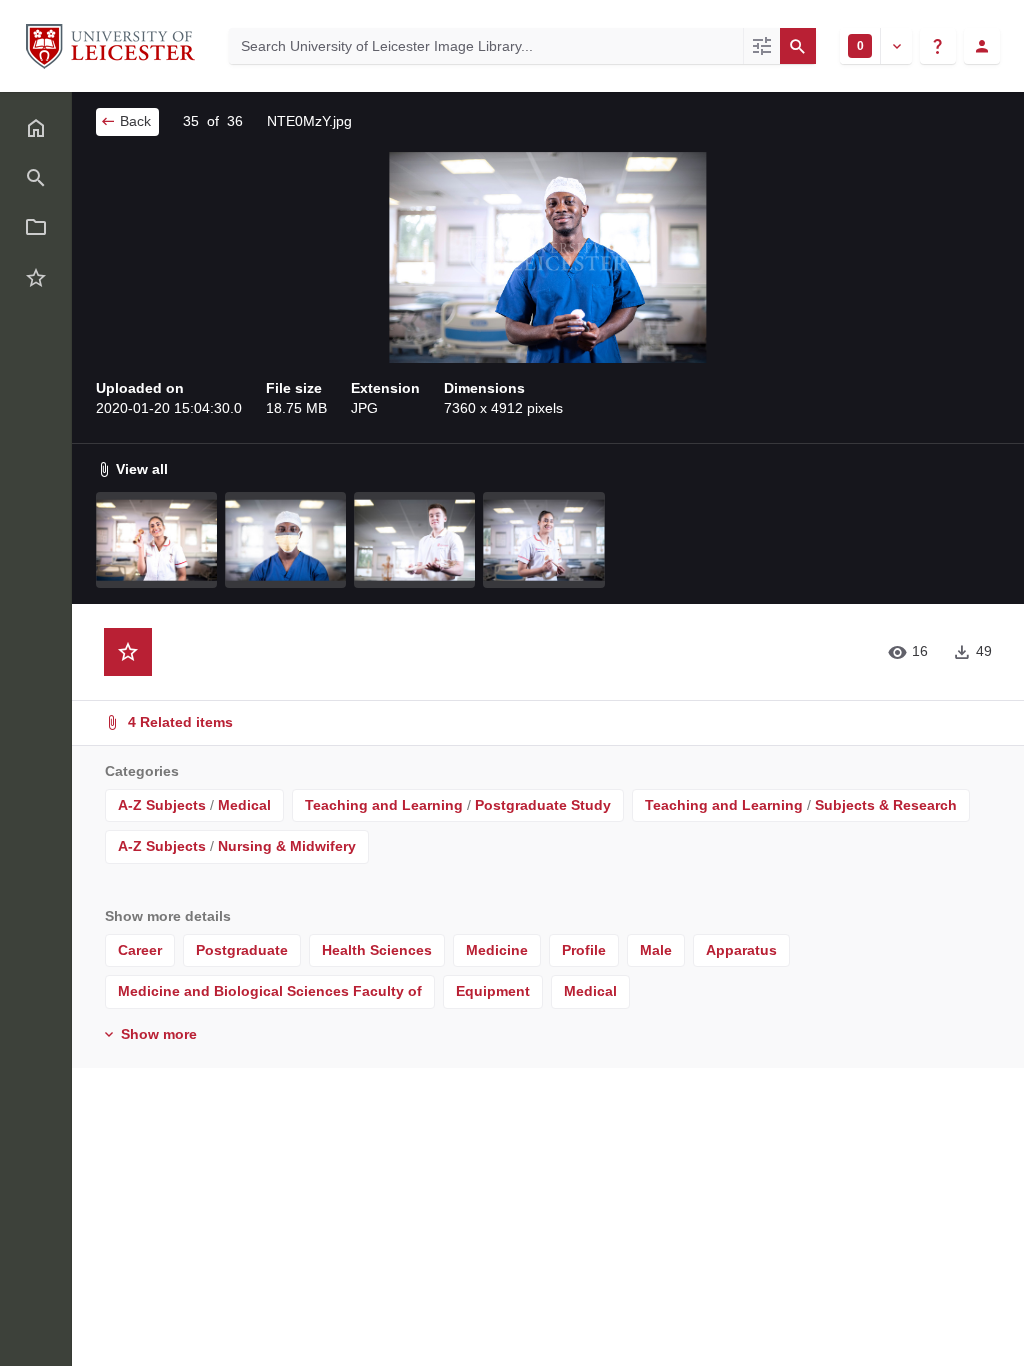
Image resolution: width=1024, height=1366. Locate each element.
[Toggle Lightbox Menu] (896, 46)
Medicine (497, 950)
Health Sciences (377, 950)
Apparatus (741, 950)
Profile (584, 950)
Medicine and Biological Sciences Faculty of (270, 991)
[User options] (982, 46)
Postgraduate (242, 950)
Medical (244, 805)
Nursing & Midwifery (287, 846)
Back (133, 121)
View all (140, 469)
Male (656, 950)
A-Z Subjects (162, 805)
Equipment (493, 991)
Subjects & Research (886, 805)
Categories (142, 771)
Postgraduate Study (543, 805)
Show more (157, 1034)
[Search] (798, 46)
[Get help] (938, 46)
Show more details (168, 916)
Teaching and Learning (384, 805)
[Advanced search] (761, 46)
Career (140, 950)
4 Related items (178, 722)
